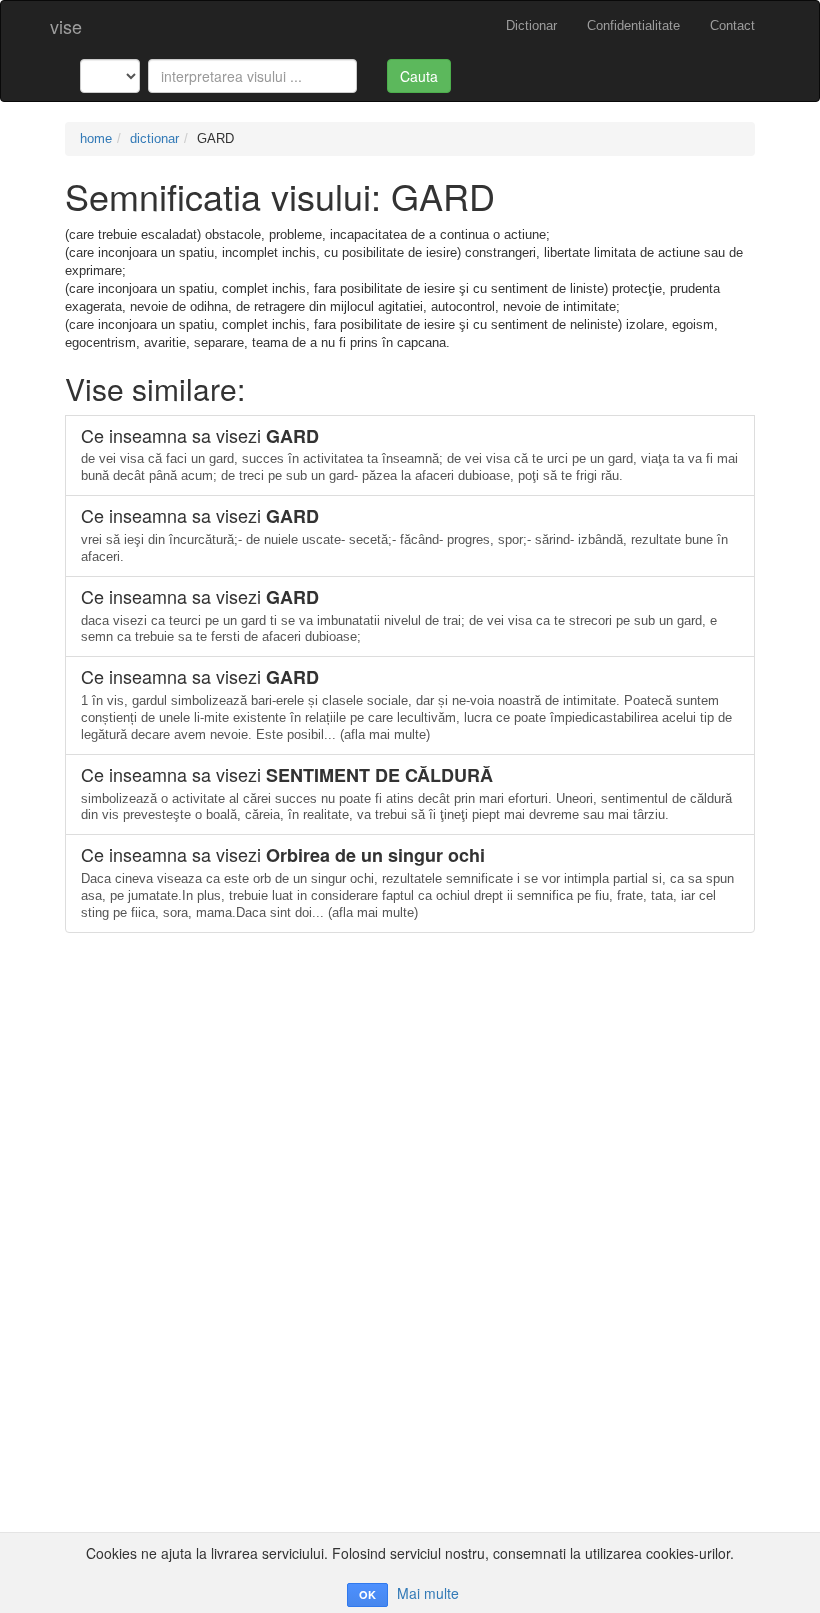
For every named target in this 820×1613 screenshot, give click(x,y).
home (96, 138)
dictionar (154, 138)
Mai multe (428, 1593)
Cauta (419, 76)
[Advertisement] (410, 1073)
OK (367, 1594)
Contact (732, 25)
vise (66, 26)
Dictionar (531, 25)
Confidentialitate (633, 25)
